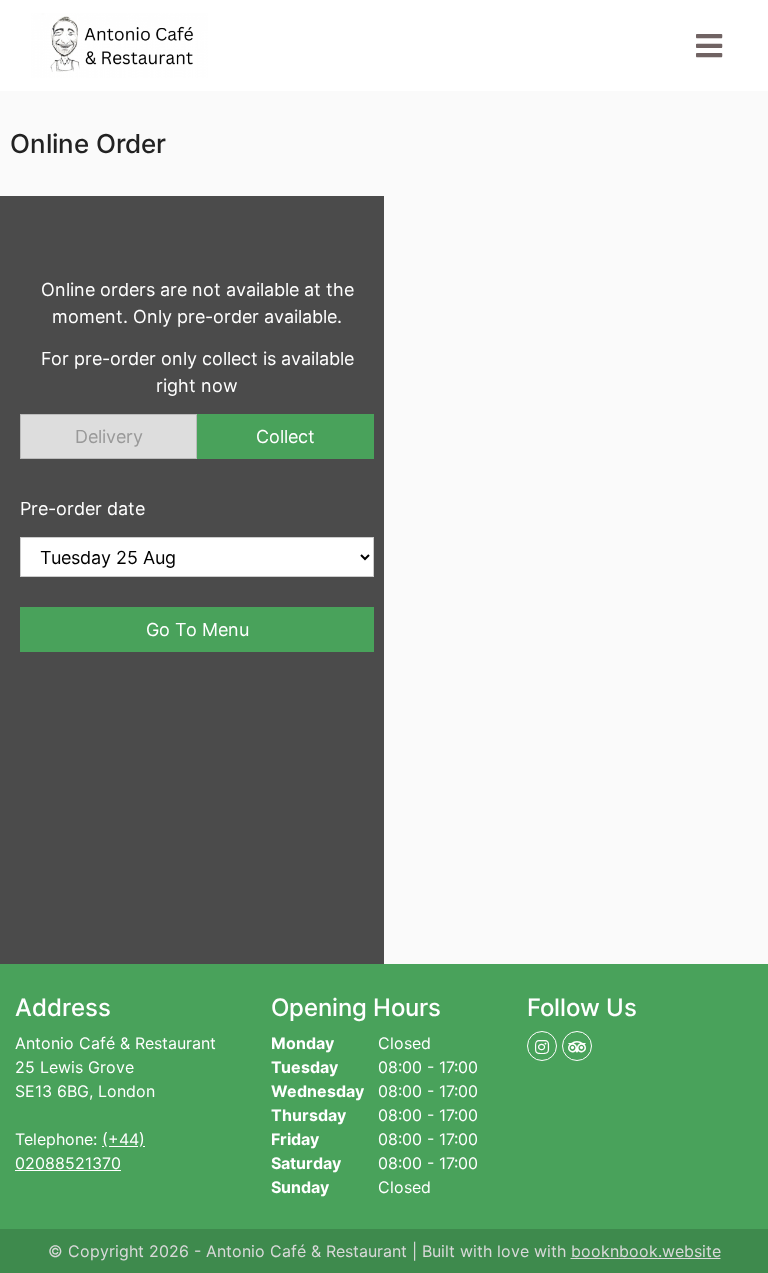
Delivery (109, 436)
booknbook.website (646, 1251)
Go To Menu (197, 629)
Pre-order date (82, 508)
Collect (285, 436)
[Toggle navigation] (709, 46)
